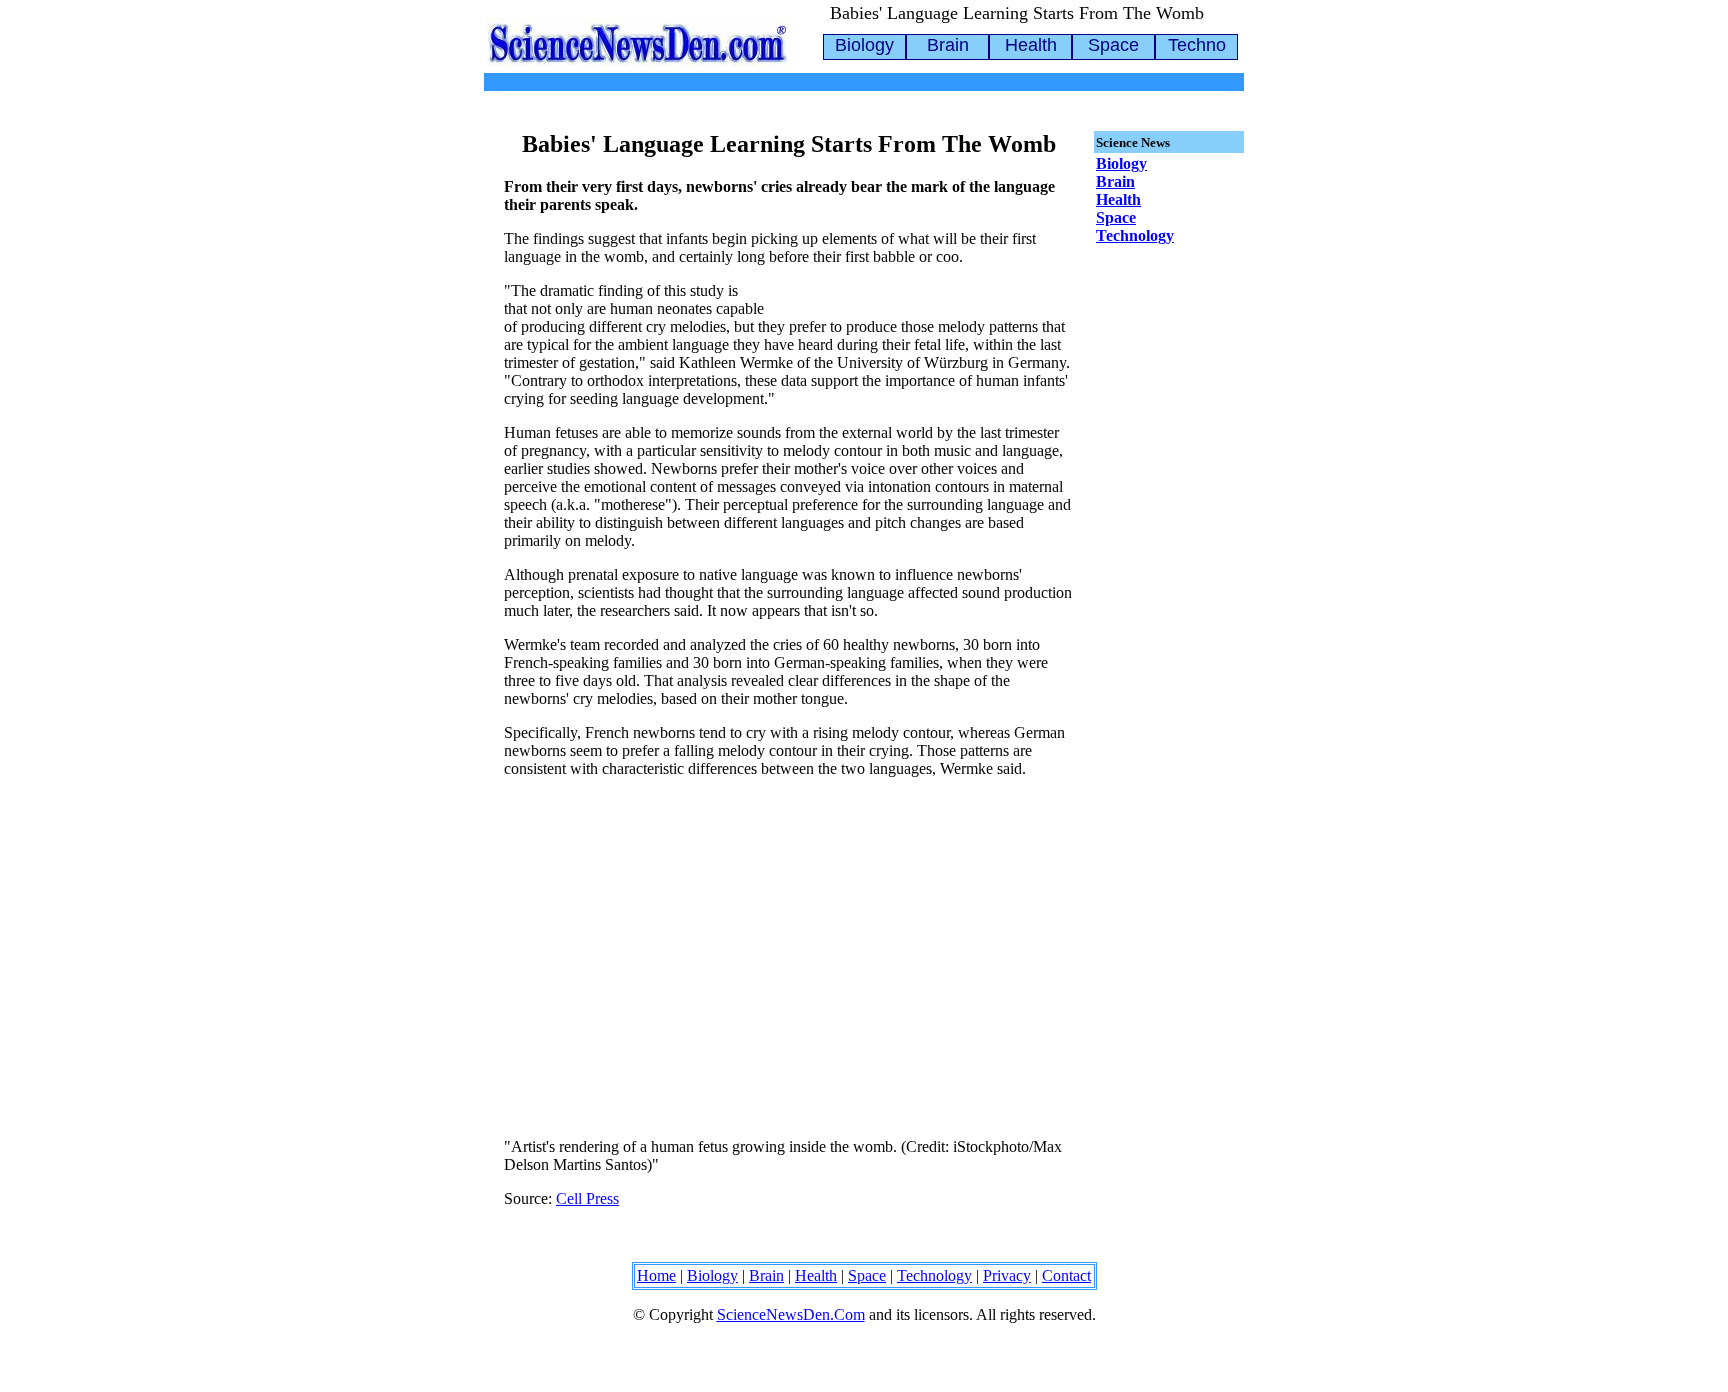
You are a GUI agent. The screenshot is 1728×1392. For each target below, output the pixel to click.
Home (656, 1275)
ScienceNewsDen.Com (791, 1314)
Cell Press (587, 1198)
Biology (864, 45)
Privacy (1007, 1275)
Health (1031, 45)
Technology (1135, 235)
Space (1113, 45)
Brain (948, 45)
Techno (1197, 45)
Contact (1066, 1275)
